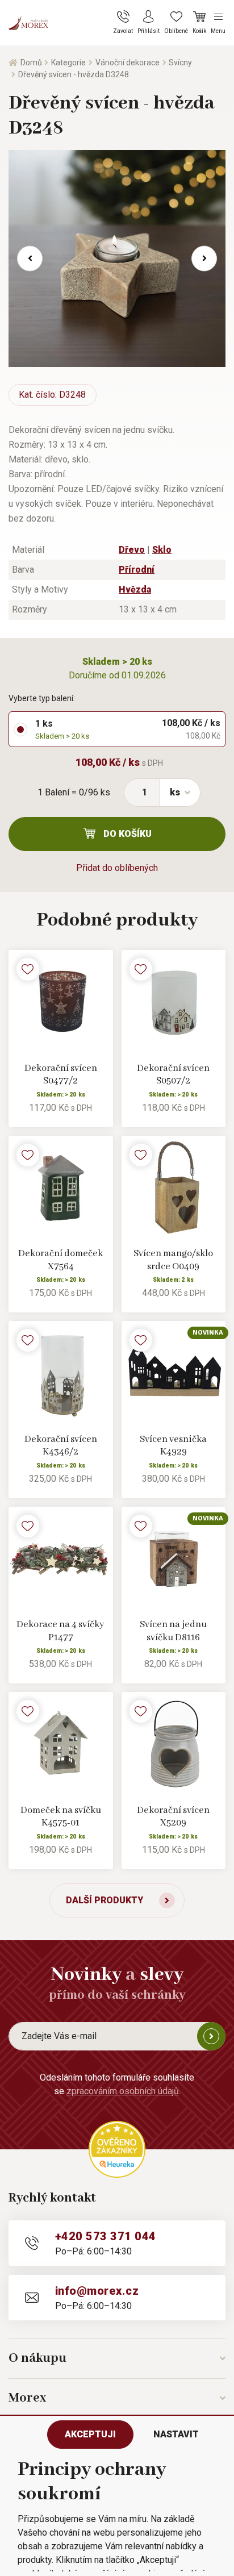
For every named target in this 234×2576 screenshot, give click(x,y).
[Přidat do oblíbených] (28, 969)
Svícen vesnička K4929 (173, 1446)
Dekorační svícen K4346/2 (61, 1446)
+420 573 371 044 (106, 2236)
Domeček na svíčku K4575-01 (61, 1817)
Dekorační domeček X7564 (60, 1260)
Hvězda (135, 589)
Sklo (162, 550)
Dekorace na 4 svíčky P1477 (60, 1631)
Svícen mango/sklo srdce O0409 (173, 1260)
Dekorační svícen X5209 (173, 1817)
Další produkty (105, 1900)
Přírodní (137, 570)
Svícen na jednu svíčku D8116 (173, 1631)
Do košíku (128, 834)
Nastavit (176, 2434)
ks (175, 792)
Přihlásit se (211, 2036)
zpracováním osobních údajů (123, 2091)
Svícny (180, 62)
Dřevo (132, 550)
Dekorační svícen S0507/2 (173, 1075)
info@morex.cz (97, 2291)
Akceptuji (90, 2434)
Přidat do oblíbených (117, 868)
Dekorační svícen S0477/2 (61, 1075)
